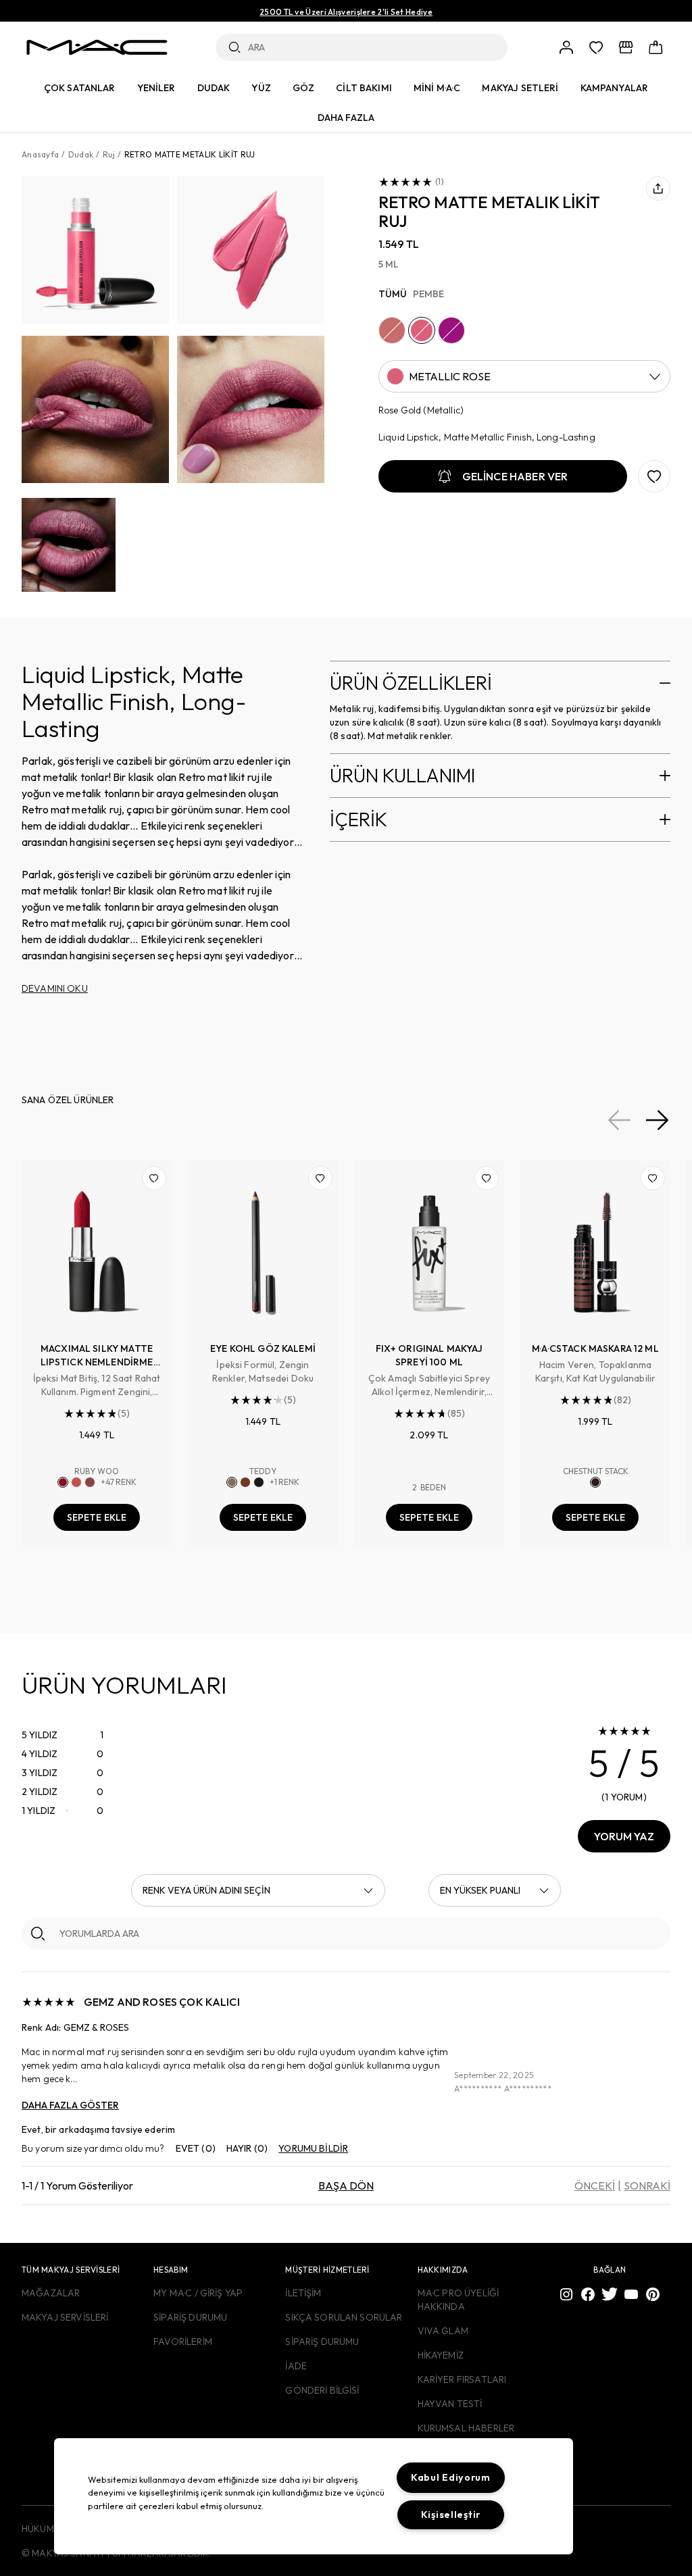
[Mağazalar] (626, 47)
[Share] (658, 188)
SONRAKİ (647, 2186)
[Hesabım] (566, 47)
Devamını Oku (55, 988)
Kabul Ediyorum (451, 2477)
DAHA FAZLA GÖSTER (70, 2105)
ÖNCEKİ (595, 2186)
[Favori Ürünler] (596, 47)
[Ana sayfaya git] (97, 47)
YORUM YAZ (624, 1836)
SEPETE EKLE (97, 1517)
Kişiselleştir (451, 2515)
